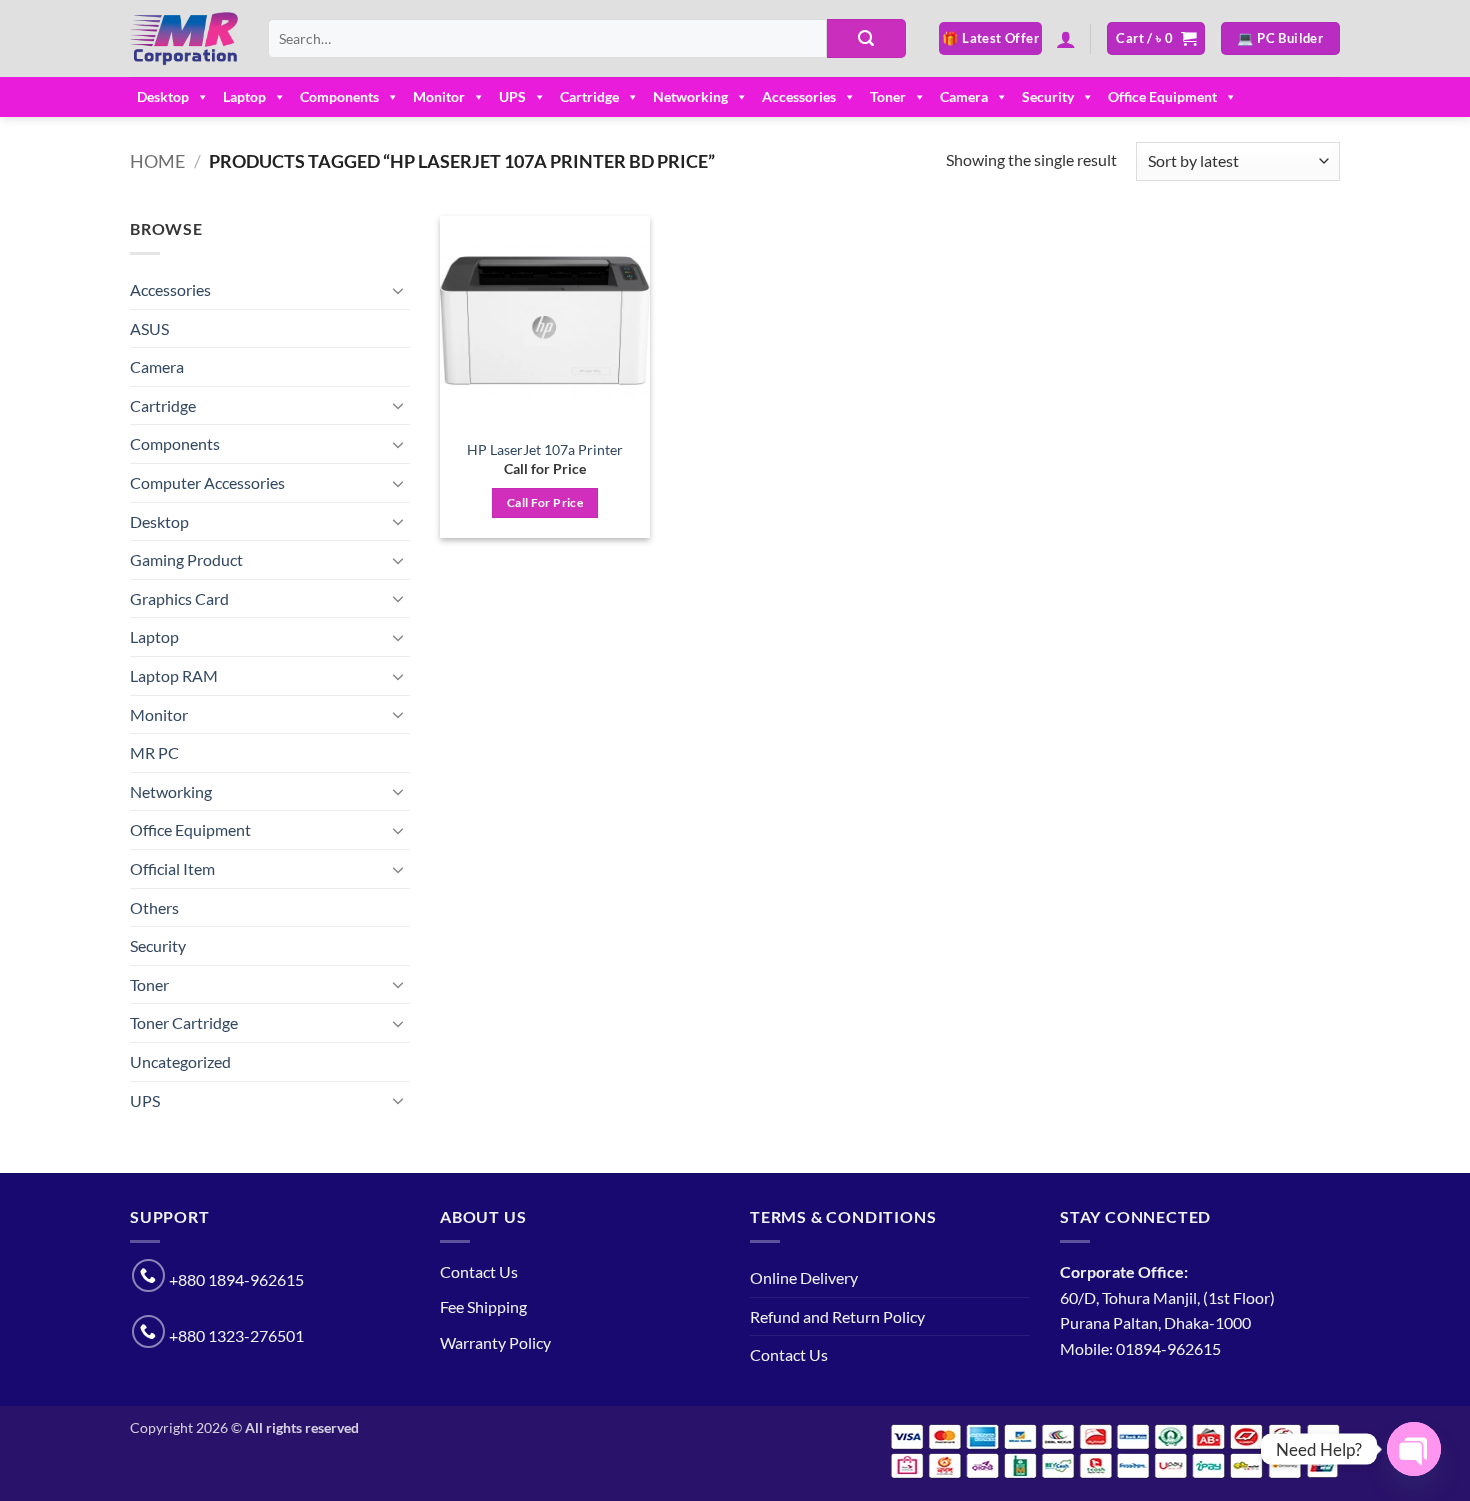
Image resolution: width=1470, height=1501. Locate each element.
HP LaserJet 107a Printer (545, 449)
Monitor (439, 96)
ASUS (149, 328)
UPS (512, 96)
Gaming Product (186, 559)
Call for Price (545, 502)
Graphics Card (179, 598)
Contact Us (479, 1271)
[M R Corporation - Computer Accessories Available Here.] (184, 39)
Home (157, 161)
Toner (888, 96)
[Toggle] (398, 290)
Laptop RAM (174, 675)
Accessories (799, 96)
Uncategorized (180, 1061)
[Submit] (866, 39)
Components (339, 96)
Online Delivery (804, 1277)
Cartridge (589, 96)
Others (154, 907)
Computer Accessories (207, 482)
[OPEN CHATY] (1414, 1449)
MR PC (154, 752)
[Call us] (148, 1275)
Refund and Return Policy (837, 1316)
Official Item (172, 868)
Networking (690, 96)
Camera (964, 96)
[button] (1066, 39)
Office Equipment (1162, 96)
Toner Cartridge (184, 1022)
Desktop (163, 96)
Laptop (244, 96)
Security (1048, 96)
